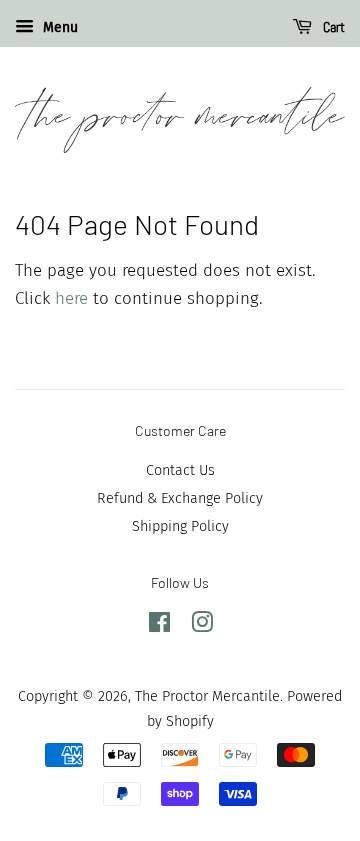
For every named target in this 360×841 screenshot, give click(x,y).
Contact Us (180, 470)
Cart (332, 27)
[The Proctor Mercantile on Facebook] (159, 626)
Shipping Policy (180, 526)
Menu (58, 27)
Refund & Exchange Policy (180, 498)
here (71, 298)
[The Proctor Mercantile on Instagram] (202, 626)
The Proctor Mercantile (207, 696)
